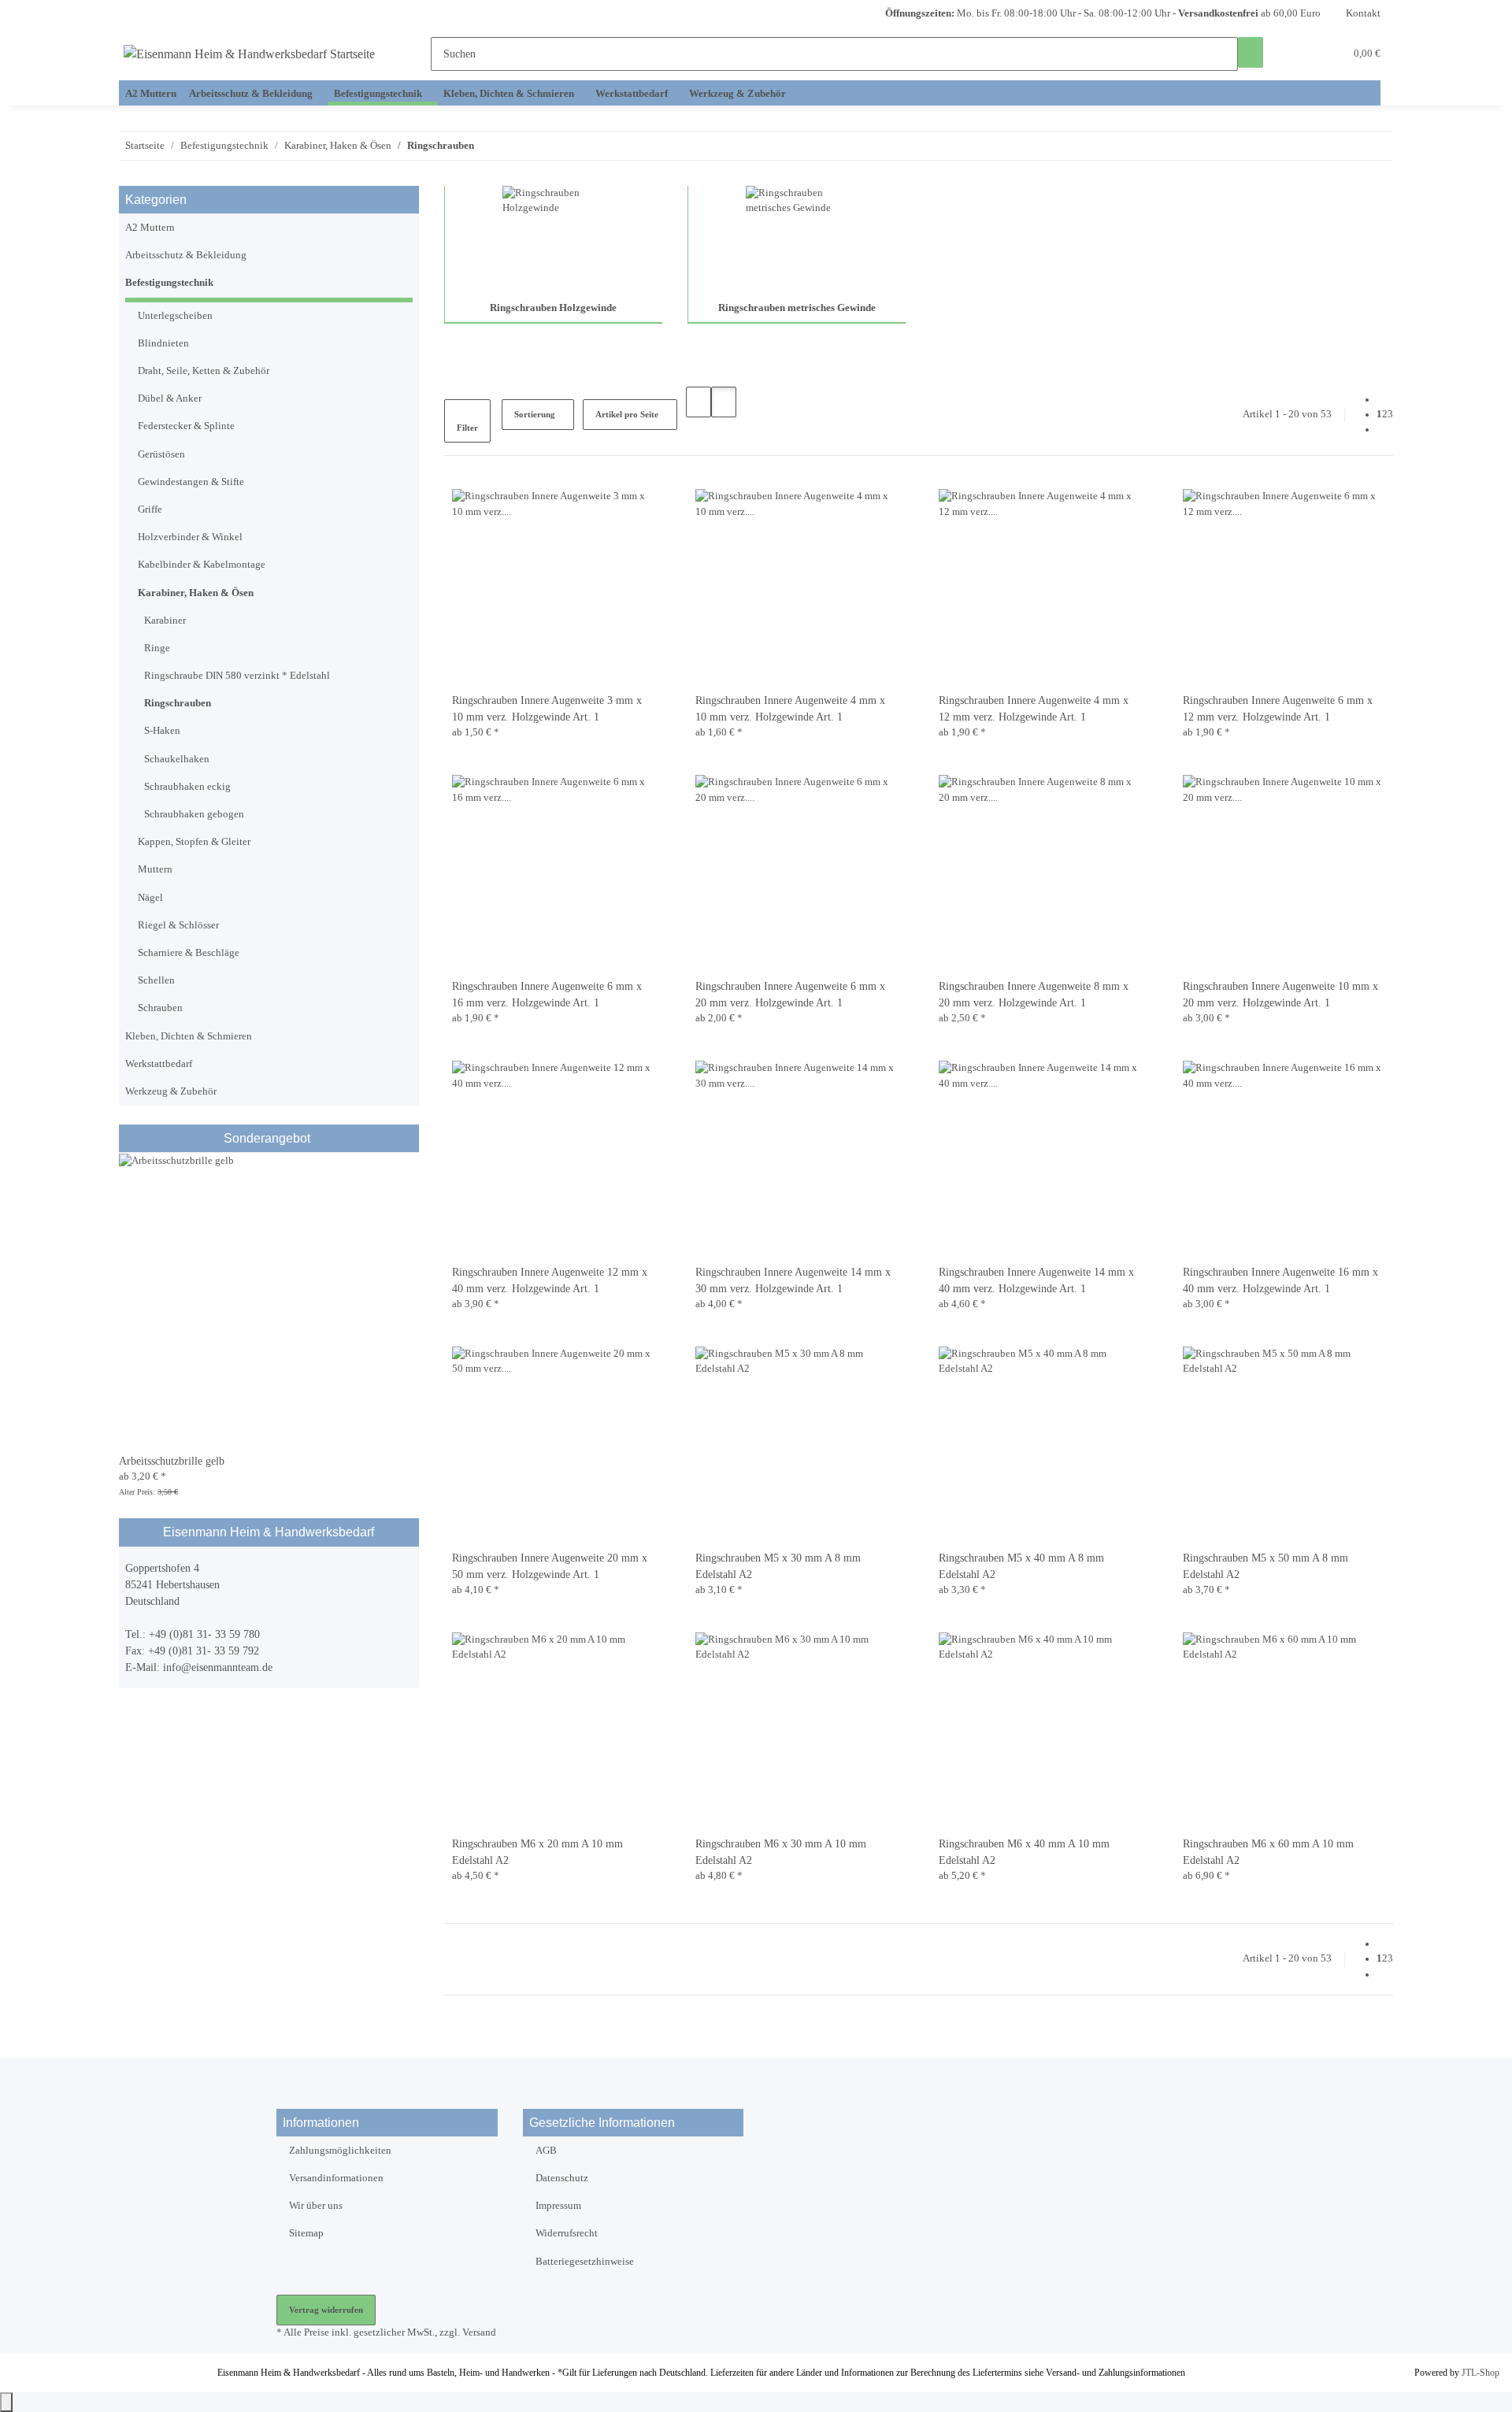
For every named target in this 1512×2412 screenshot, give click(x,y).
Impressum (558, 2206)
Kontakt (1363, 13)
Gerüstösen (161, 454)
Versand (479, 2332)
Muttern (155, 869)
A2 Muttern (150, 228)
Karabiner (165, 621)
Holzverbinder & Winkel (190, 537)
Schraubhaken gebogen (194, 814)
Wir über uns (316, 2206)
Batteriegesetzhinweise (585, 2262)
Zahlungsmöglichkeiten (340, 2151)
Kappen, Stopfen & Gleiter (194, 842)
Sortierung (535, 414)
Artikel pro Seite (627, 414)
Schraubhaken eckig (187, 787)
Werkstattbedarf (159, 1064)
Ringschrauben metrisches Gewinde (797, 308)
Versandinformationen (336, 2178)
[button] (1301, 54)
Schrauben (160, 1008)
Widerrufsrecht (567, 2233)
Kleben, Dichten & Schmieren (189, 1036)
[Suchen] (1251, 52)
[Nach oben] (6, 2402)
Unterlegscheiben (175, 316)
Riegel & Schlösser (178, 925)
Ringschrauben (178, 703)
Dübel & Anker (170, 398)
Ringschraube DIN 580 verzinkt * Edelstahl (237, 676)
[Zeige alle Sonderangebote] (312, 1138)
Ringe (157, 648)
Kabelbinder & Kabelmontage (202, 565)
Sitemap (306, 2233)
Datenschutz (562, 2178)
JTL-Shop (1480, 2373)
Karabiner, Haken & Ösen (196, 593)
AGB (546, 2151)
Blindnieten (163, 343)
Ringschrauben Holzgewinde (553, 308)
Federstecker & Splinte (186, 426)
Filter (467, 428)
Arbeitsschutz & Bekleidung (186, 255)
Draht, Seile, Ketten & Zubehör (204, 371)
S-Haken (162, 731)
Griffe (150, 509)
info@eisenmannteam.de (218, 1667)
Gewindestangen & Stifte (191, 482)
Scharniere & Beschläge (189, 953)
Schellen (156, 980)
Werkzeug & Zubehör (171, 1091)
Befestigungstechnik (169, 283)
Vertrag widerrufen (326, 2310)
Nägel (150, 898)
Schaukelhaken (177, 759)
